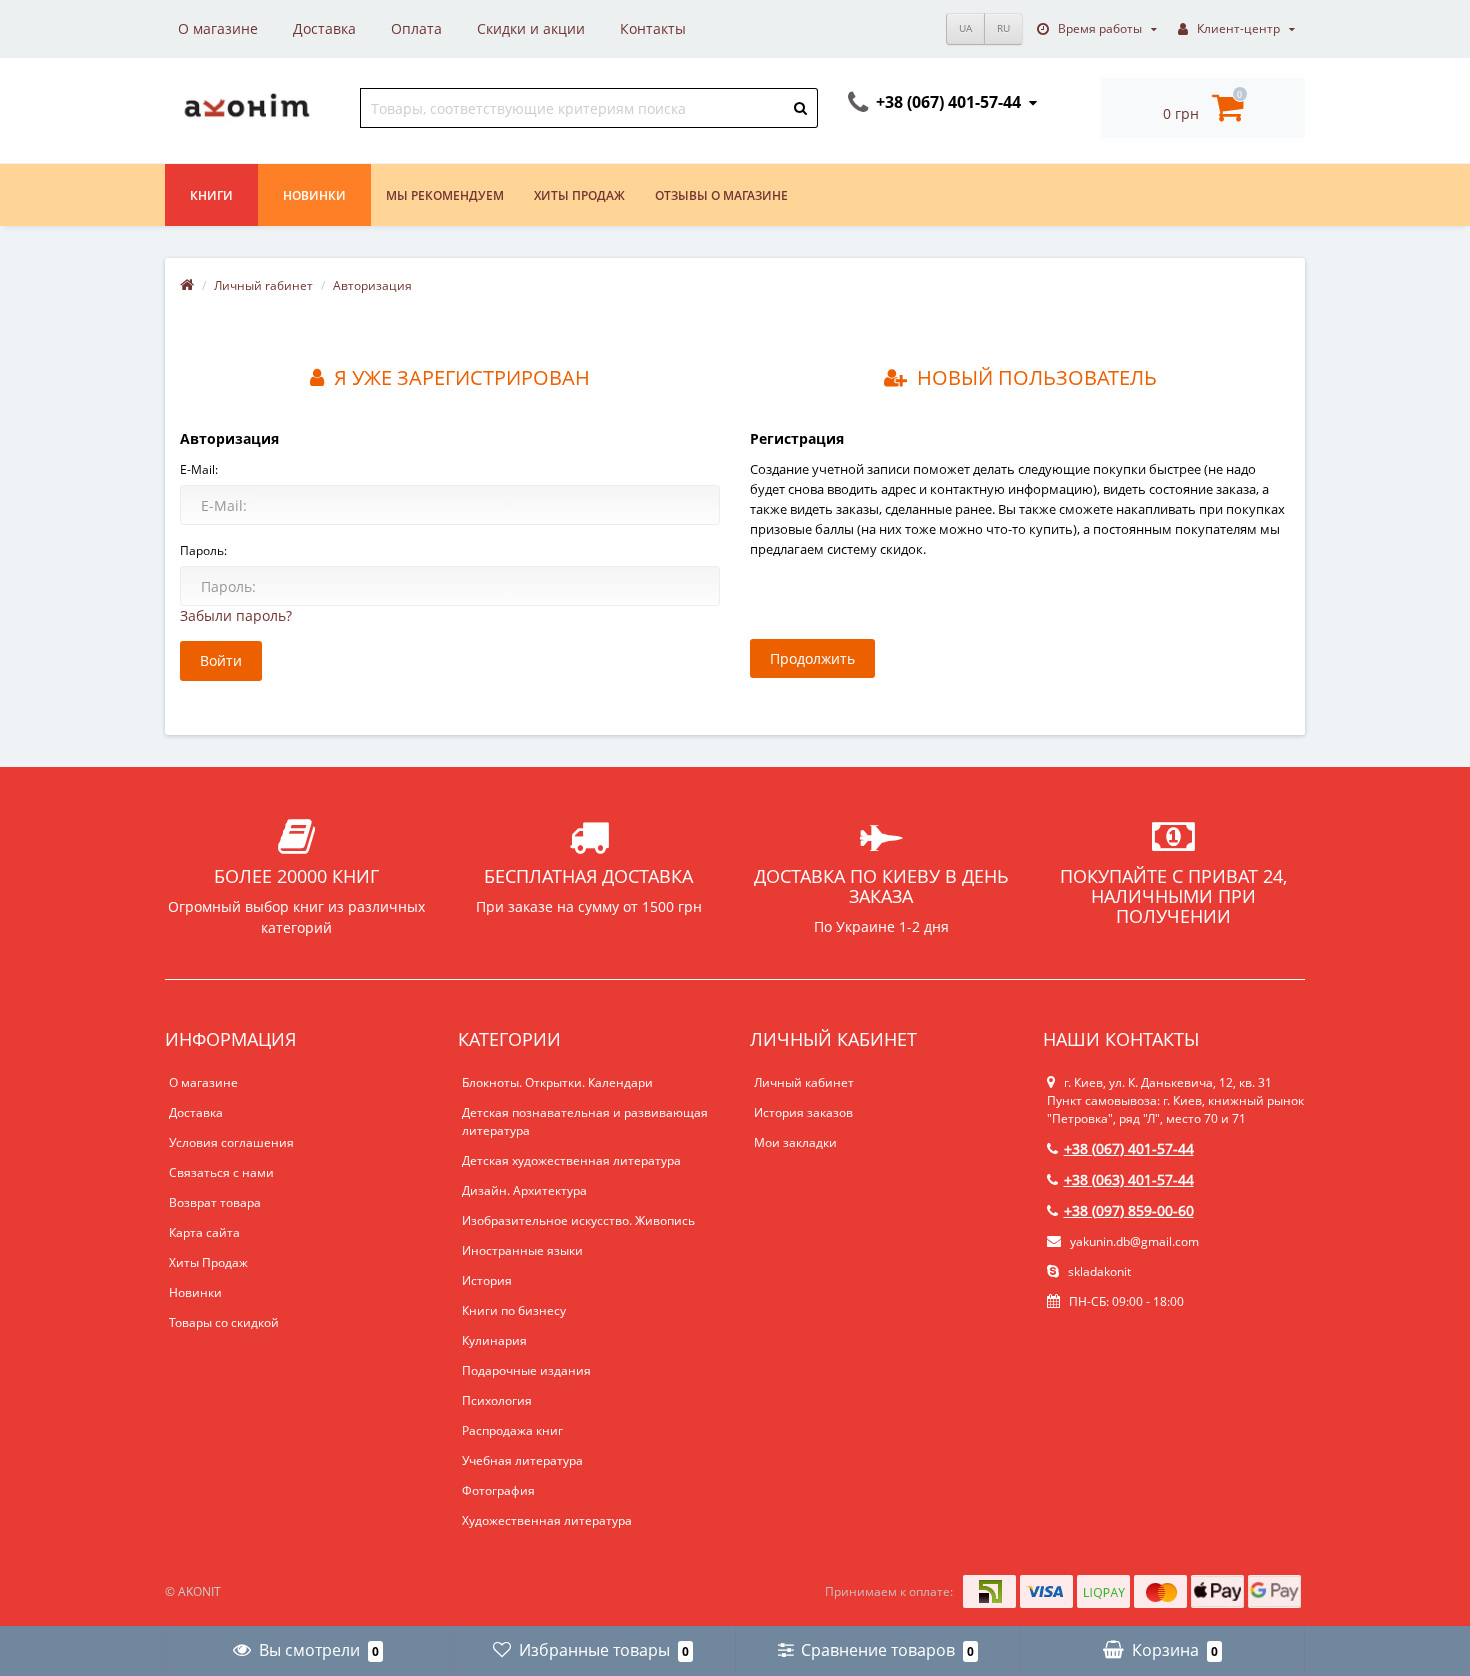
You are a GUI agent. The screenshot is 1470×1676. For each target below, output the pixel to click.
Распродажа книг (512, 1430)
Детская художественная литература (571, 1160)
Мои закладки (795, 1142)
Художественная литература (547, 1520)
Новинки (314, 195)
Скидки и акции (531, 28)
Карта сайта (204, 1232)
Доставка (324, 28)
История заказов (803, 1112)
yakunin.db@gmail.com (1134, 1241)
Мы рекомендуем (445, 195)
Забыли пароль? (236, 615)
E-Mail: (199, 469)
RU (1003, 28)
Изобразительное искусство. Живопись (578, 1220)
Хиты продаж (579, 195)
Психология (497, 1400)
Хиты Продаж (208, 1262)
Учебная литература (522, 1460)
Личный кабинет (804, 1082)
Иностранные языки (522, 1250)
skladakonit (1098, 1271)
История (487, 1280)
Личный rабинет (263, 285)
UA (965, 28)
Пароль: (203, 550)
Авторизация (372, 285)
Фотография (498, 1490)
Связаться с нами (221, 1172)
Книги (211, 195)
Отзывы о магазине (721, 195)
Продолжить (812, 658)
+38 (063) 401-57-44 (1129, 1179)
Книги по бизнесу (514, 1310)
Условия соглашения (231, 1142)
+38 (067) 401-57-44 (1129, 1148)
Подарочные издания (526, 1370)
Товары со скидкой (224, 1322)
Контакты (653, 28)
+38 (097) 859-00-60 (1129, 1210)
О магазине (218, 28)
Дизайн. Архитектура (524, 1190)
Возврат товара (215, 1202)
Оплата (416, 28)
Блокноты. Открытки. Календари (557, 1082)
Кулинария (494, 1340)
